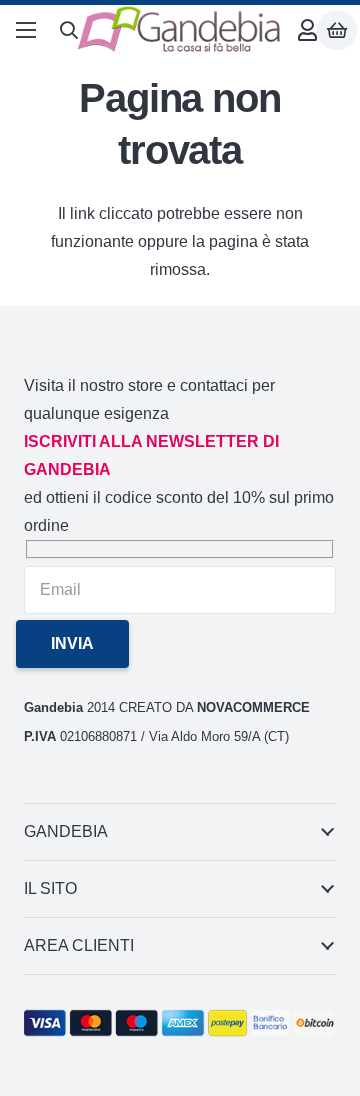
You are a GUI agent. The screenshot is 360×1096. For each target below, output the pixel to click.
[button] (69, 30)
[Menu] (26, 30)
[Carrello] (337, 30)
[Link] (307, 30)
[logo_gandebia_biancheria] (180, 30)
